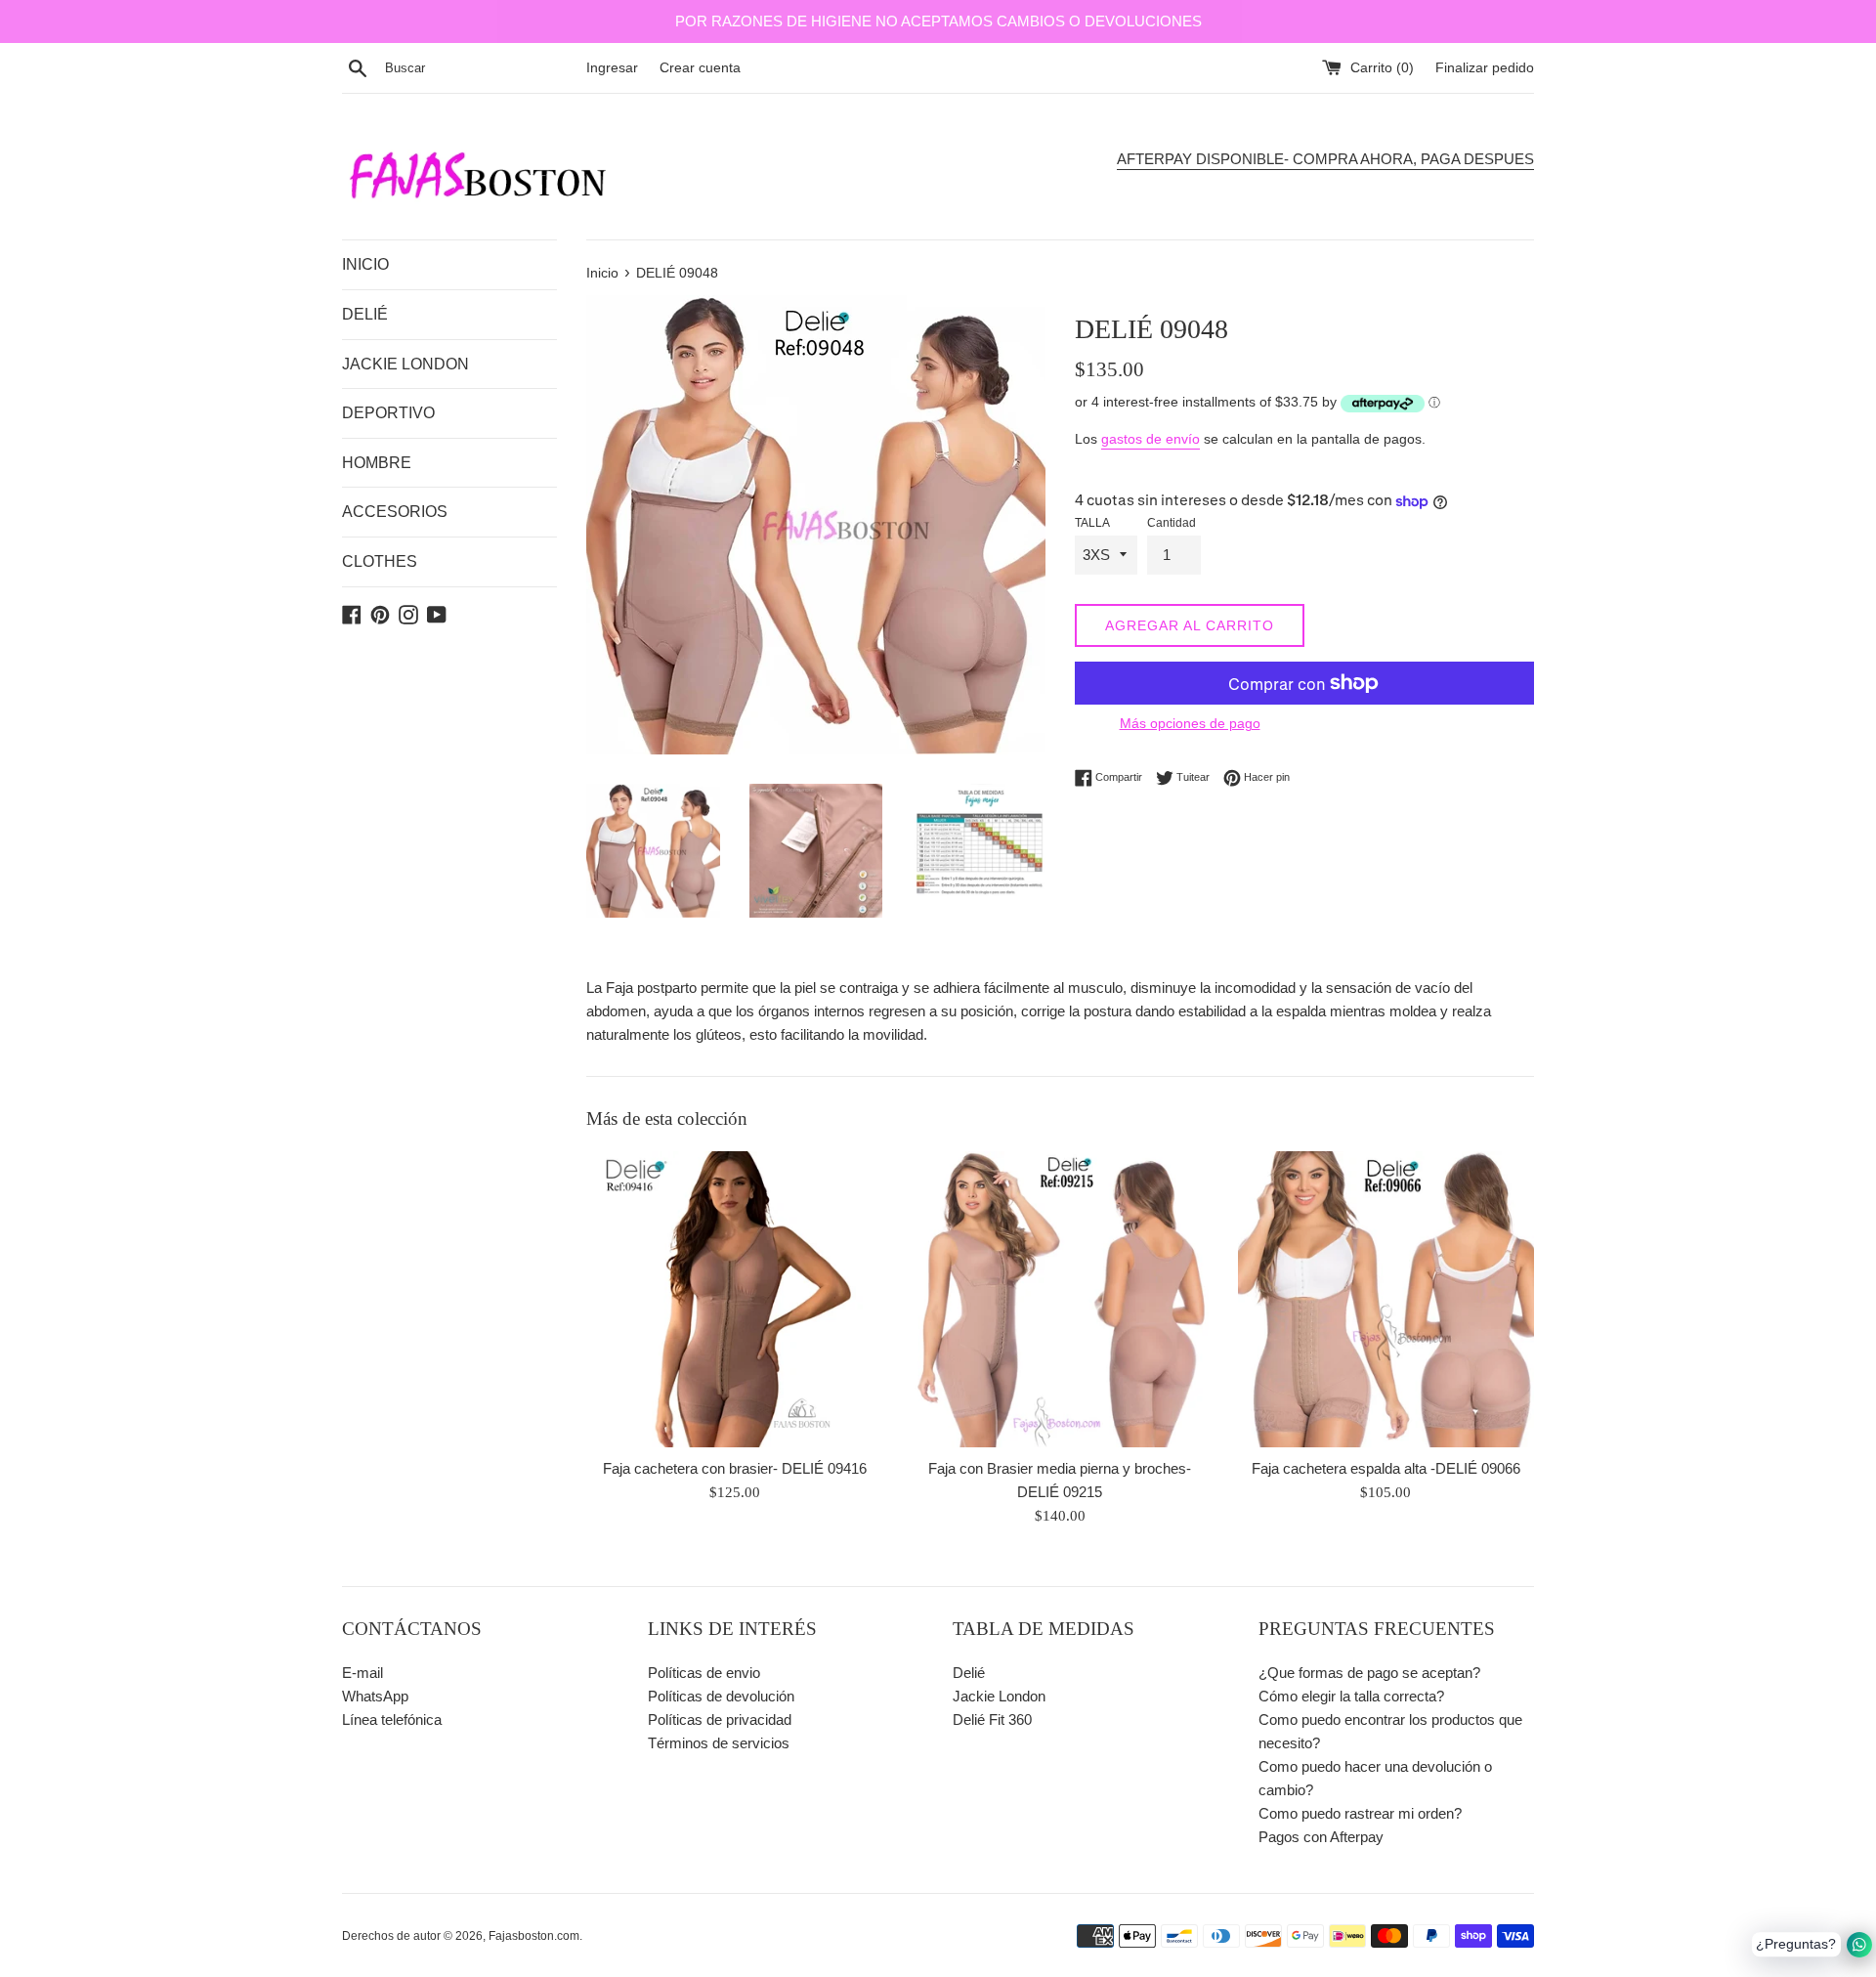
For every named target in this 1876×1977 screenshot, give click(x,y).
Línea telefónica (392, 1719)
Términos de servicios (719, 1743)
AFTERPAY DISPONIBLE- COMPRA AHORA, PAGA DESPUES (1325, 159)
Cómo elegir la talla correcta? (1351, 1696)
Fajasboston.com (534, 1936)
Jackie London (999, 1696)
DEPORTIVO (388, 413)
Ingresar (612, 68)
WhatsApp (375, 1696)
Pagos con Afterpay (1321, 1837)
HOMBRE (377, 463)
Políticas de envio (704, 1673)
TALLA (1092, 523)
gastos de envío (1151, 439)
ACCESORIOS (395, 512)
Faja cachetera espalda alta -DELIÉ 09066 (1386, 1468)
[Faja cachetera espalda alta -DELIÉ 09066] (1386, 1299)
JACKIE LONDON (405, 364)
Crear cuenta (700, 68)
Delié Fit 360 (992, 1719)
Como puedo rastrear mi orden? (1360, 1813)
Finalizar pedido (1485, 68)
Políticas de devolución (721, 1696)
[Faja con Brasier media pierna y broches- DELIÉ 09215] (1060, 1299)
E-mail (362, 1673)
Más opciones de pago (1190, 723)
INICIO (365, 264)
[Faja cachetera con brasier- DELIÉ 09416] (734, 1299)
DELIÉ (365, 314)
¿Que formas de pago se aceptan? (1369, 1673)
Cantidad (1172, 523)
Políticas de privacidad (720, 1719)
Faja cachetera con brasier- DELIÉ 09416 (735, 1468)
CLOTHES (380, 561)
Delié (969, 1673)
